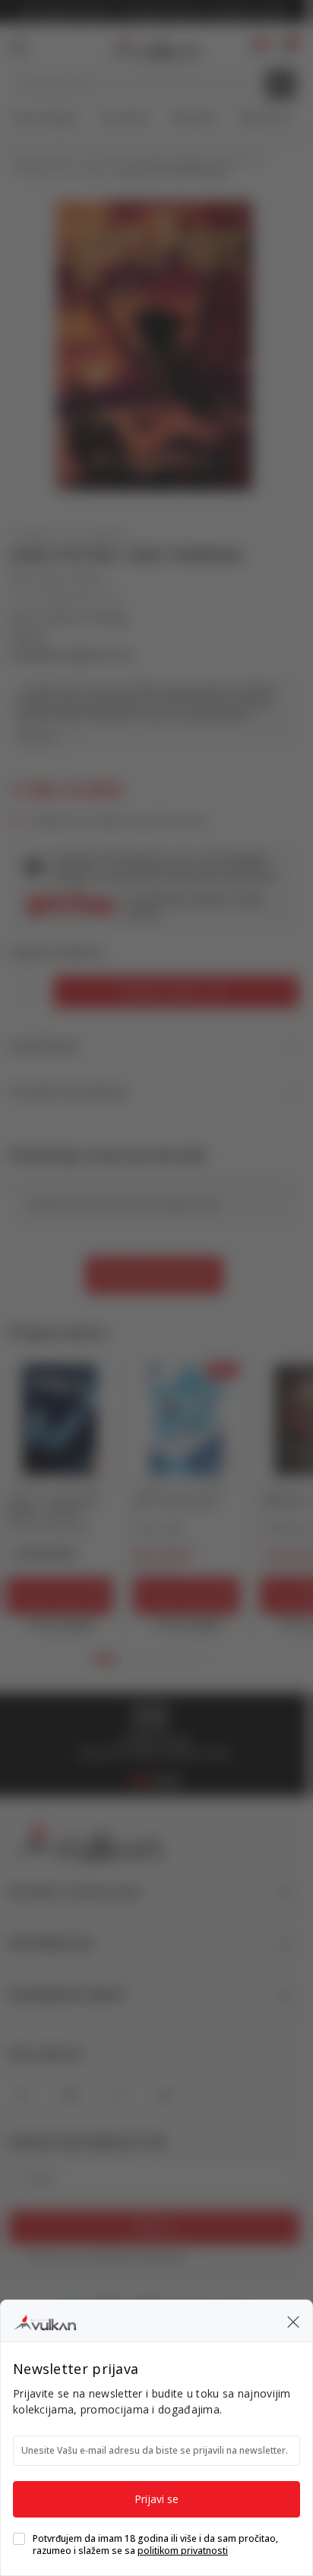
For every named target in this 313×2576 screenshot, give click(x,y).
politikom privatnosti (183, 2551)
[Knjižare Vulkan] (44, 2320)
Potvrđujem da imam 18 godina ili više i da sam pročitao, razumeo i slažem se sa (155, 2545)
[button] (293, 2321)
